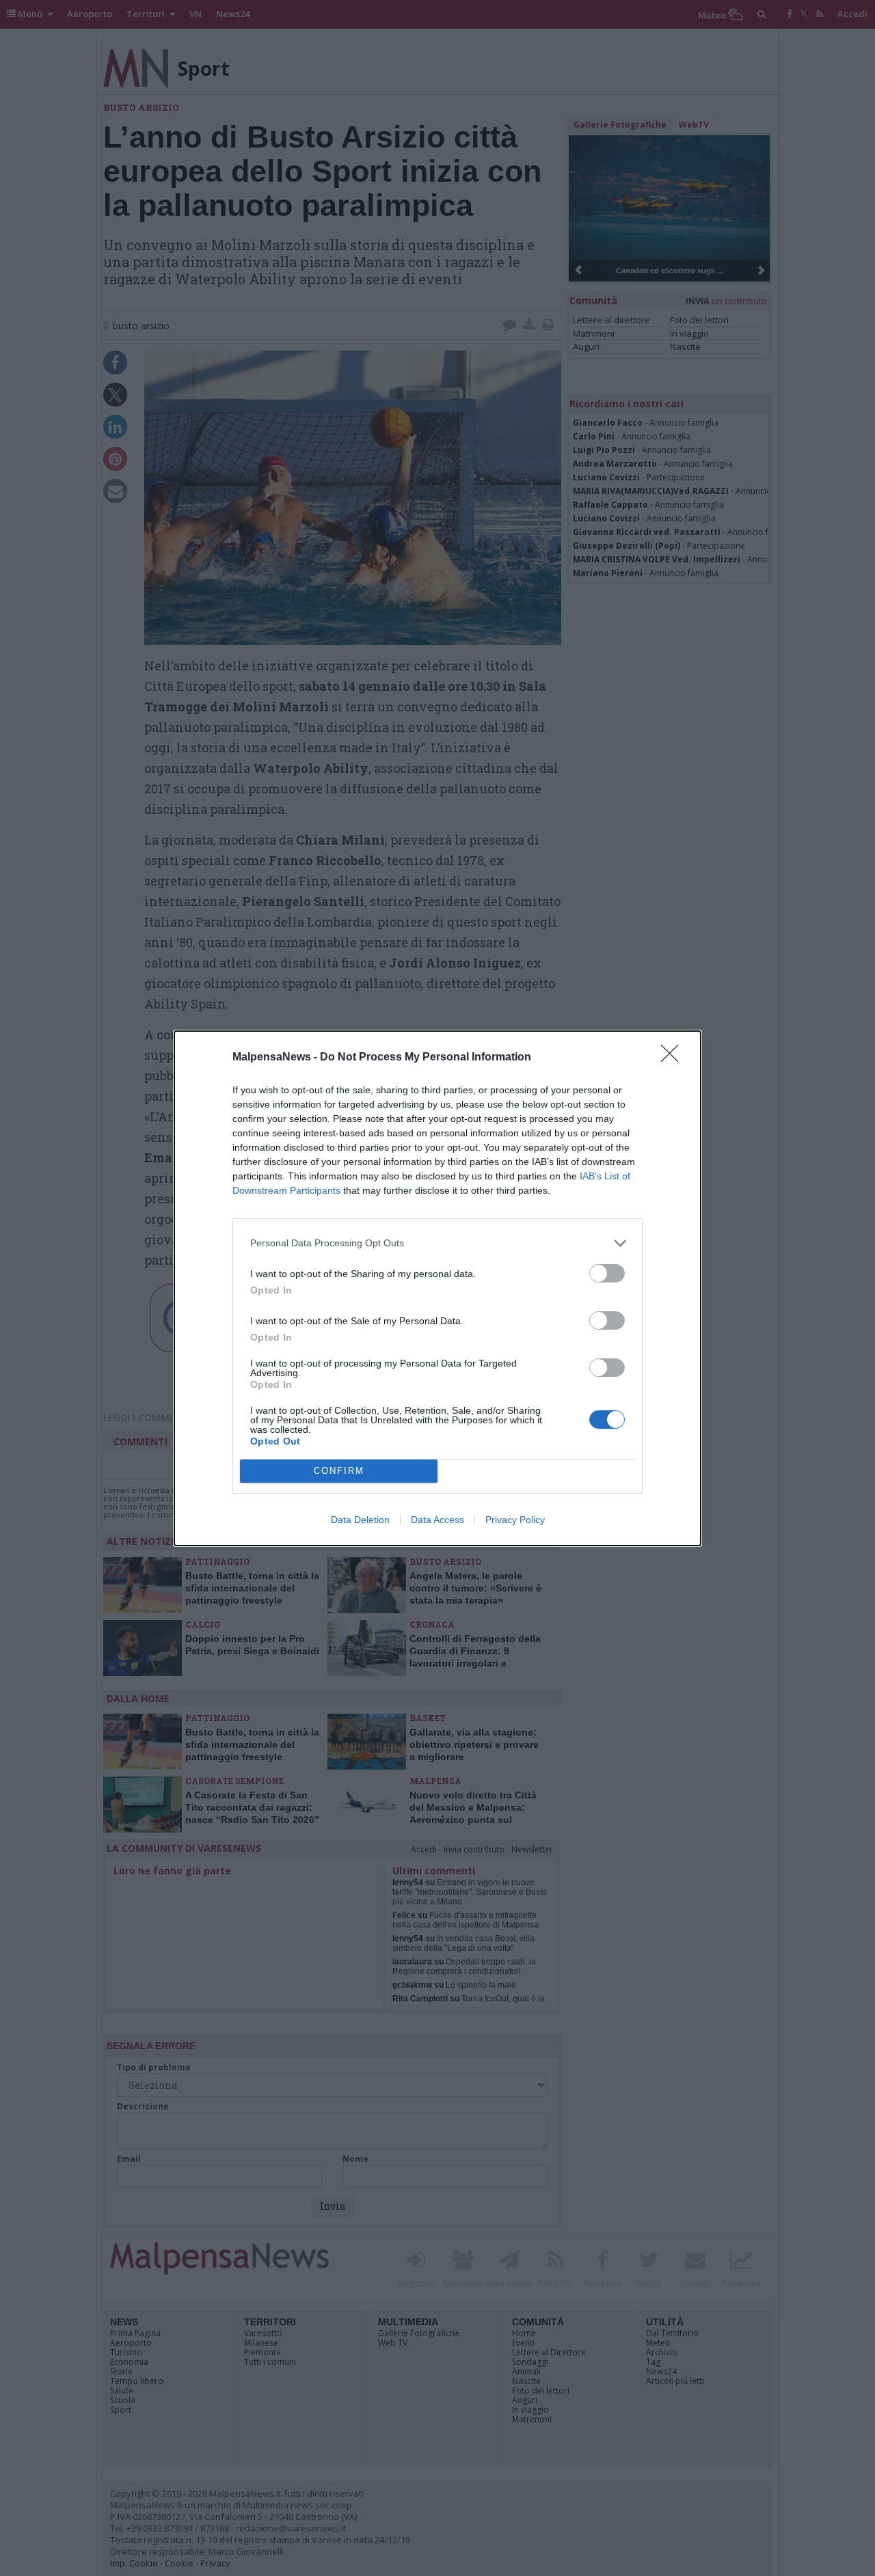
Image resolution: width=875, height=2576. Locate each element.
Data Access (437, 1520)
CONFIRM (339, 1471)
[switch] (607, 1273)
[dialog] (437, 1288)
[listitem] (437, 1243)
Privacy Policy (515, 1520)
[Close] (674, 1058)
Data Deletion (360, 1520)
